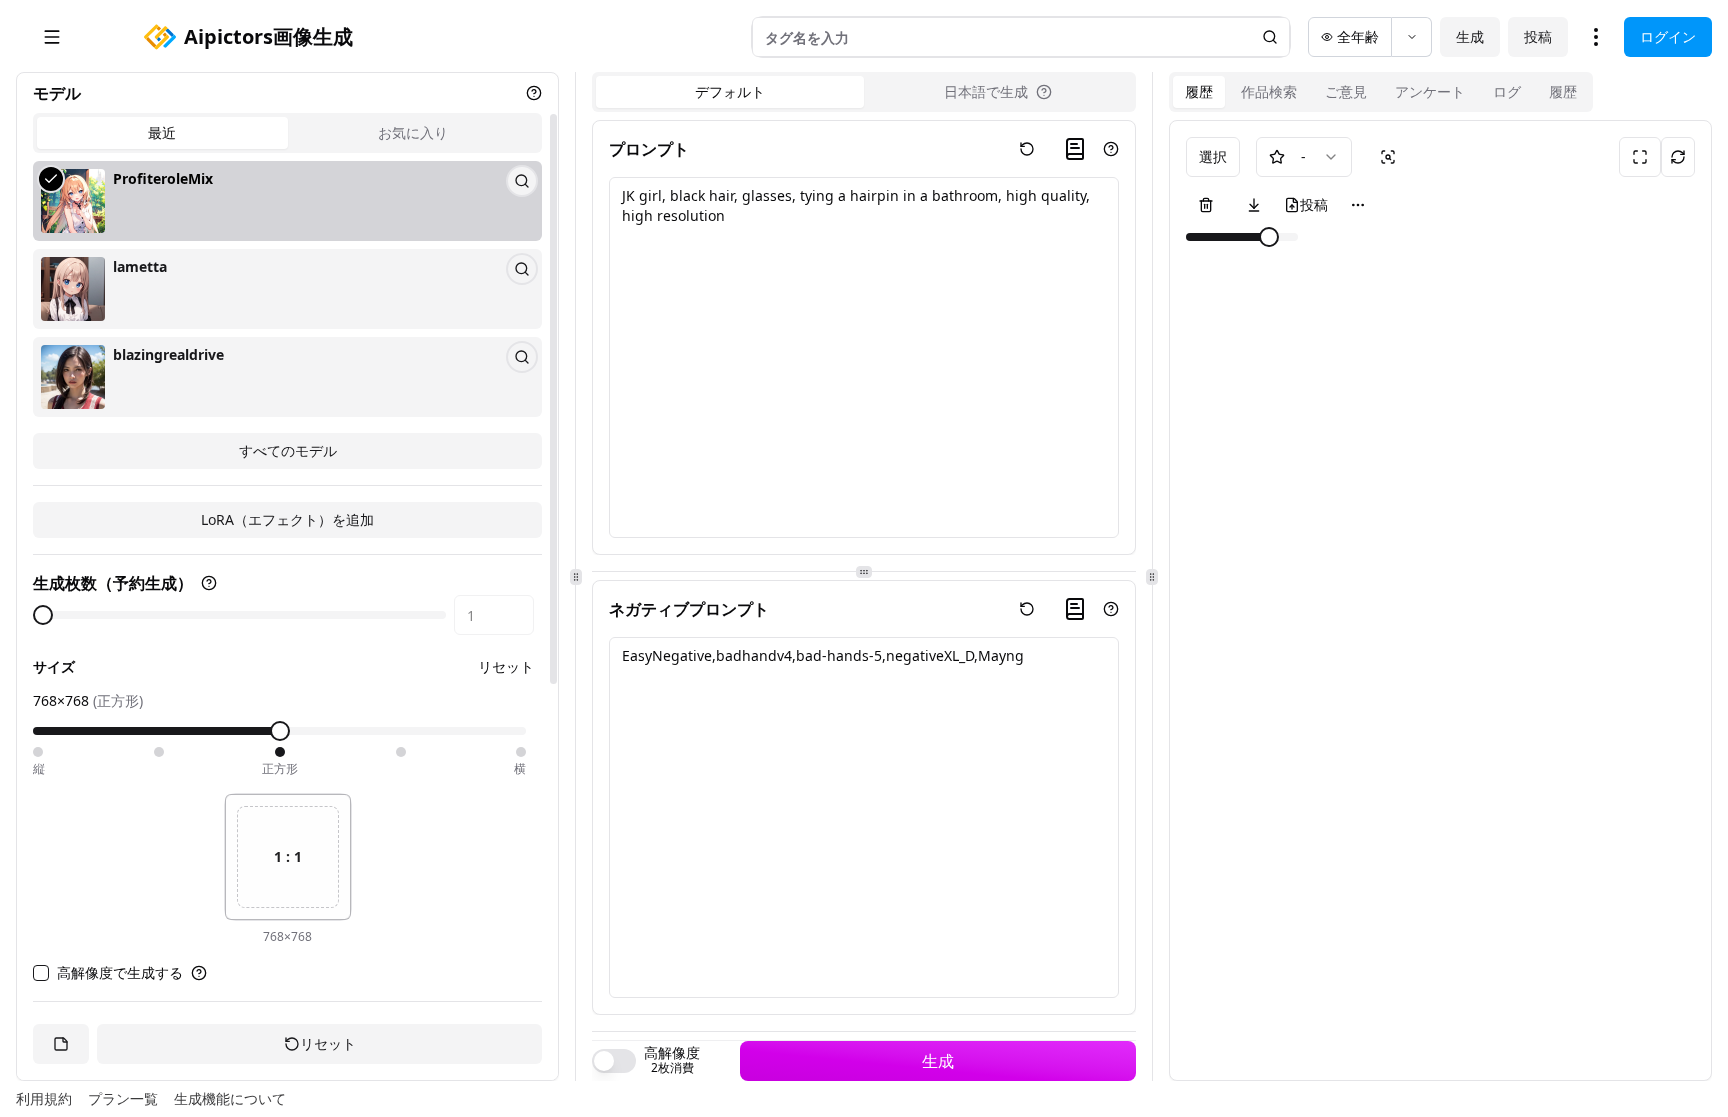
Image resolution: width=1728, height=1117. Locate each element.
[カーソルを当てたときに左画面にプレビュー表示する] (1388, 157)
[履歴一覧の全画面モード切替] (1640, 157)
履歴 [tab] (1199, 91)
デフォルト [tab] (730, 91)
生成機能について (230, 1098)
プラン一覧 (123, 1098)
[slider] (43, 615)
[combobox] (1304, 157)
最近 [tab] (162, 132)
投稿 (1538, 36)
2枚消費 (672, 1068)
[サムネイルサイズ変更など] (1358, 205)
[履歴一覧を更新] (1678, 157)
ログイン (1668, 36)
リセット (506, 666)
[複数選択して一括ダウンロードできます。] (1254, 205)
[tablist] (287, 133)
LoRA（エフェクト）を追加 (287, 519)
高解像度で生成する (120, 973)
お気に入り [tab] (413, 132)
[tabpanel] (287, 315)
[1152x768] (401, 752)
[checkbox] (41, 973)
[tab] (998, 92)
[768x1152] (159, 752)
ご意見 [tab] (1346, 91)
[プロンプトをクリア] (1027, 149)
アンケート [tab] (1430, 91)
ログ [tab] (1507, 91)
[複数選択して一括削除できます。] (1206, 205)
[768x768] (280, 752)
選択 (1213, 156)
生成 (1470, 36)
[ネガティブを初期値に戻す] (1027, 609)
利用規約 (44, 1098)
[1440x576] (521, 752)
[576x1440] (38, 752)
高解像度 (672, 1053)
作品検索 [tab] (1269, 91)
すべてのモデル (288, 450)
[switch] (614, 1061)
